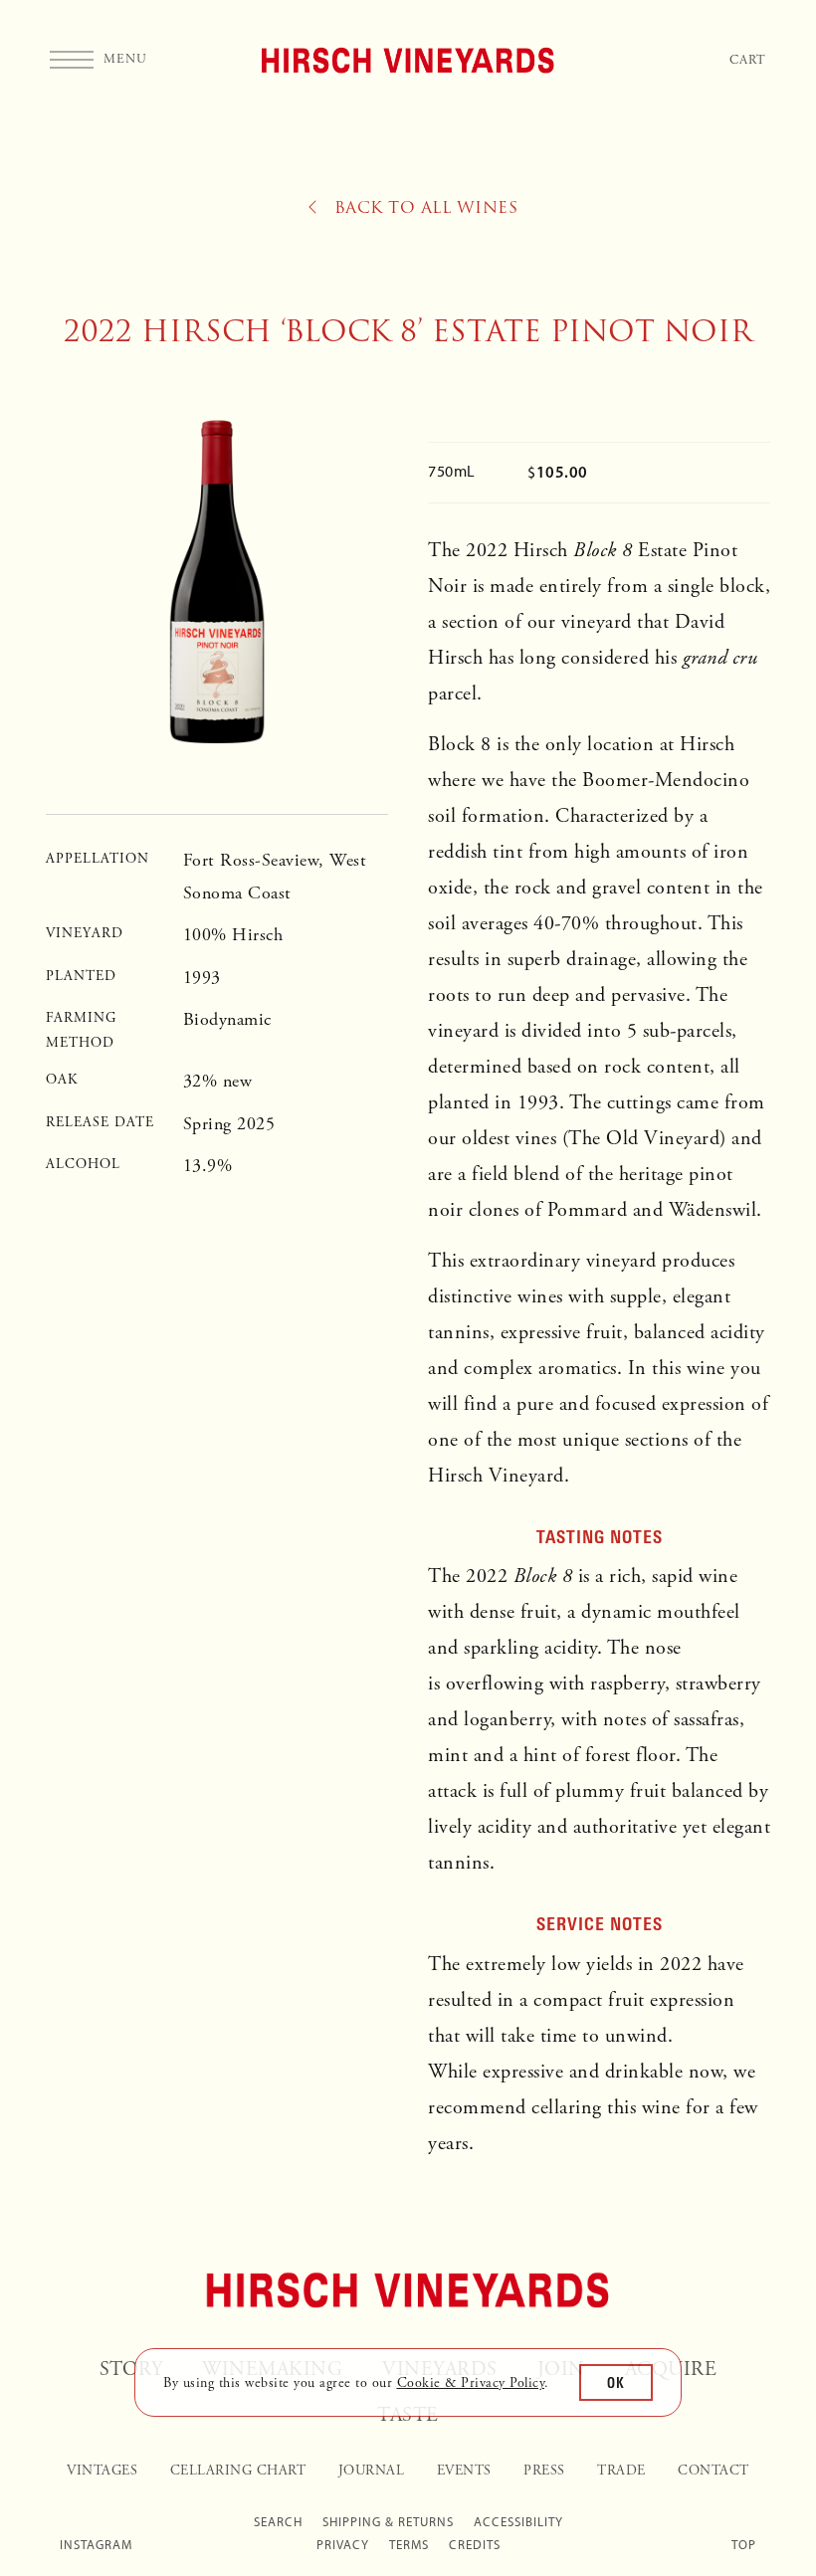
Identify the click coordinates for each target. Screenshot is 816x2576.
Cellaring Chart (238, 2471)
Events (464, 2471)
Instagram (96, 2545)
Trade (621, 2471)
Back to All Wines (423, 208)
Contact (714, 2471)
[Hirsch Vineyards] (408, 2290)
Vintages (102, 2471)
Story (131, 2370)
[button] (99, 60)
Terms (409, 2545)
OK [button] (616, 2382)
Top (744, 2545)
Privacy (343, 2545)
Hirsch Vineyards (408, 60)
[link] (471, 2383)
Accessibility (518, 2522)
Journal (372, 2471)
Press (544, 2471)
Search (278, 2522)
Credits (475, 2545)
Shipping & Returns (388, 2522)
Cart (748, 60)
